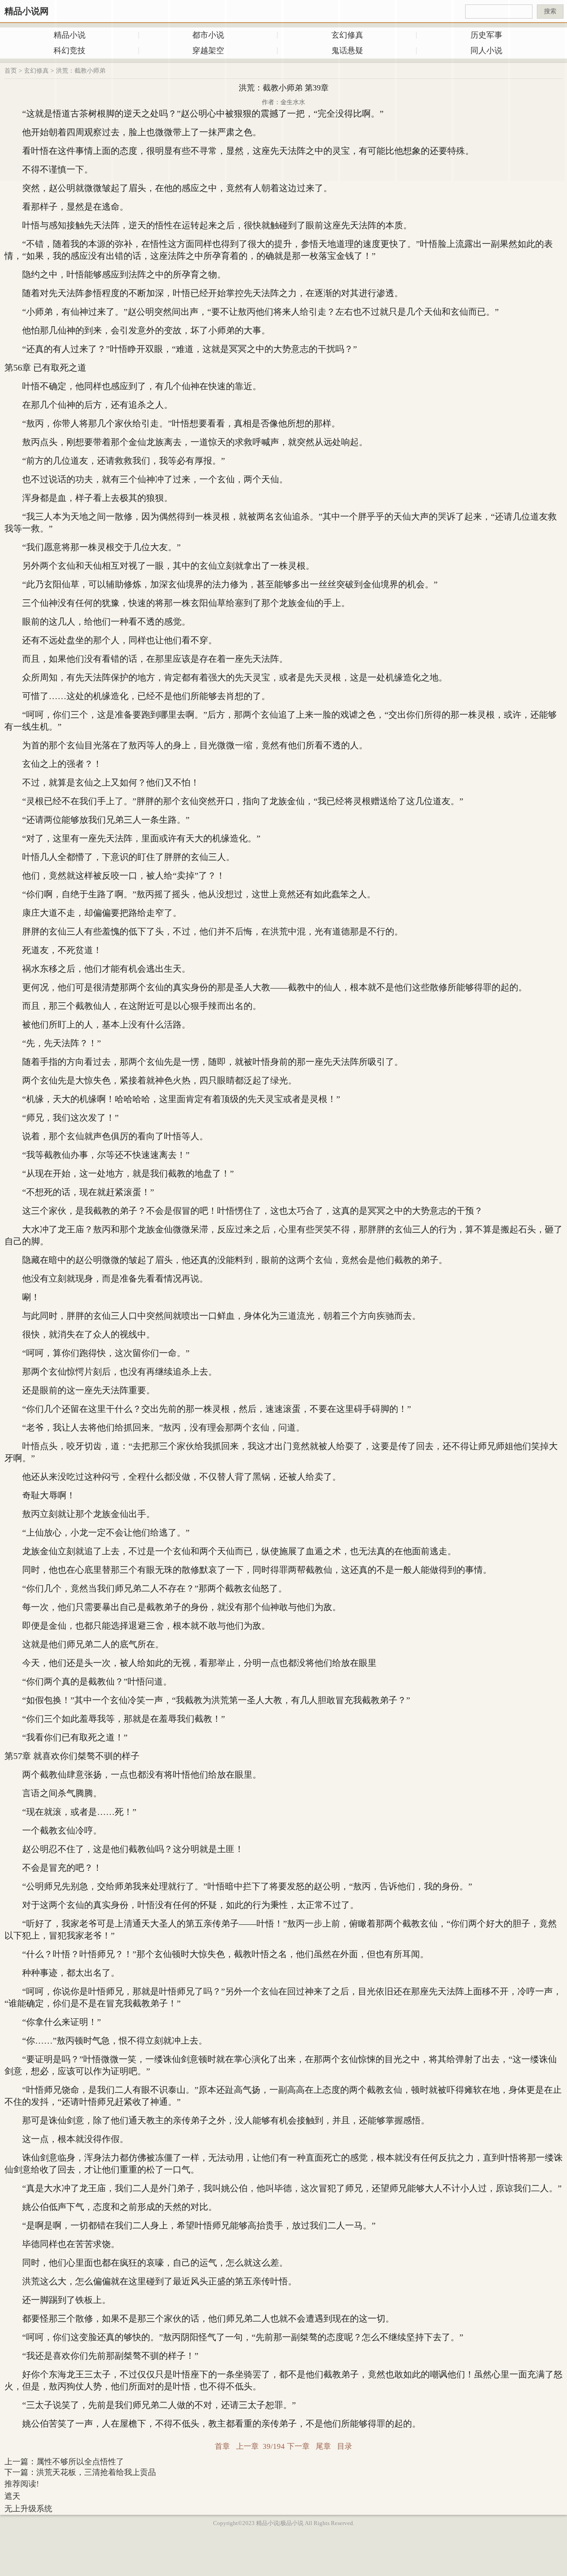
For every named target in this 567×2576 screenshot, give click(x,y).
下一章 (298, 2446)
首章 (222, 2446)
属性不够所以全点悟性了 (80, 2462)
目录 (345, 2446)
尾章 (323, 2446)
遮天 (12, 2496)
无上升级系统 (28, 2509)
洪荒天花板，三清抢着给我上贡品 (96, 2472)
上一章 (247, 2446)
